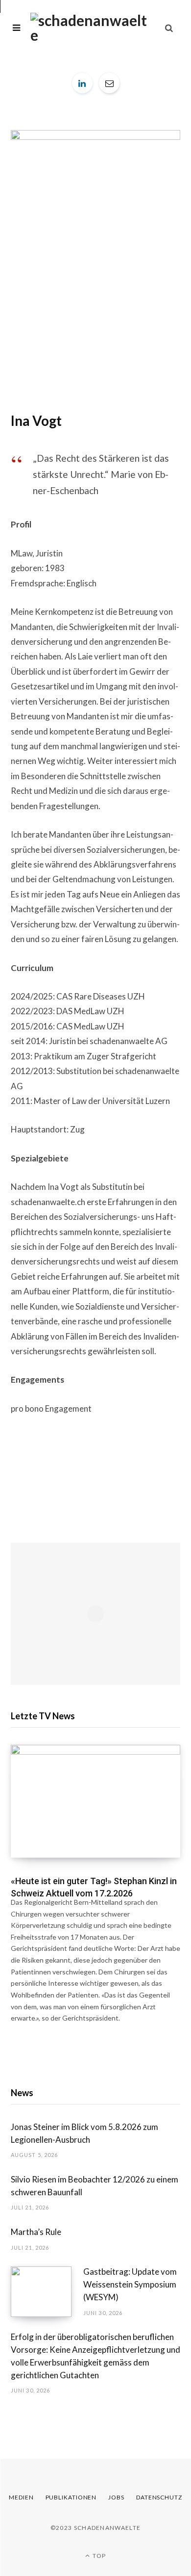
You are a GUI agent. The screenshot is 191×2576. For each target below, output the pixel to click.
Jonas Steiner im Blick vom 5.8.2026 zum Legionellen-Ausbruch (84, 2133)
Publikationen (71, 2497)
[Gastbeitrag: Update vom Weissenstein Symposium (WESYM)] (47, 2292)
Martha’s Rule (36, 2232)
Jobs (116, 2497)
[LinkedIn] (82, 83)
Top (98, 2556)
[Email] (109, 83)
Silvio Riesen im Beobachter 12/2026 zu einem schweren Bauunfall (95, 2186)
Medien (21, 2497)
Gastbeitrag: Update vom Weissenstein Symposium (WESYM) (130, 2284)
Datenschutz (159, 2497)
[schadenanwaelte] (89, 27)
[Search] (169, 28)
